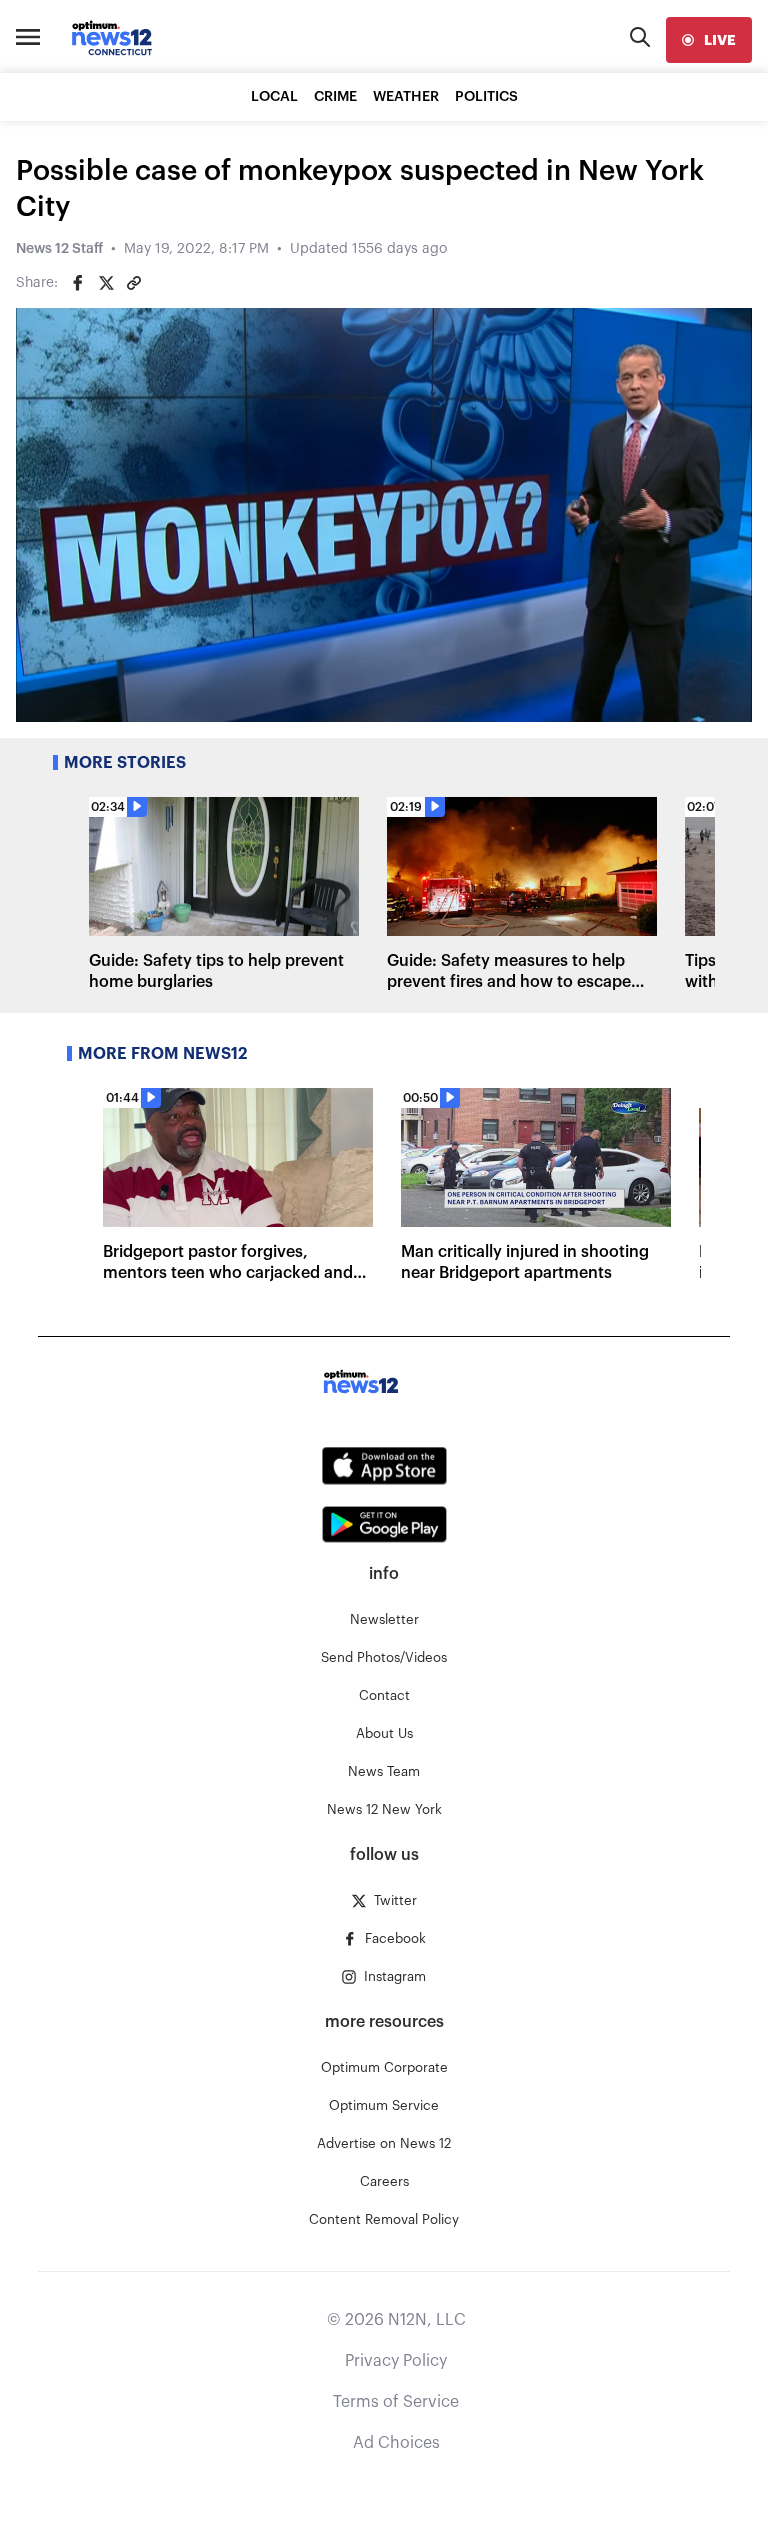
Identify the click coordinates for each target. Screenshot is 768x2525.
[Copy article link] (134, 283)
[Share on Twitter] (106, 283)
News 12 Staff (59, 249)
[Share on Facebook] (78, 283)
